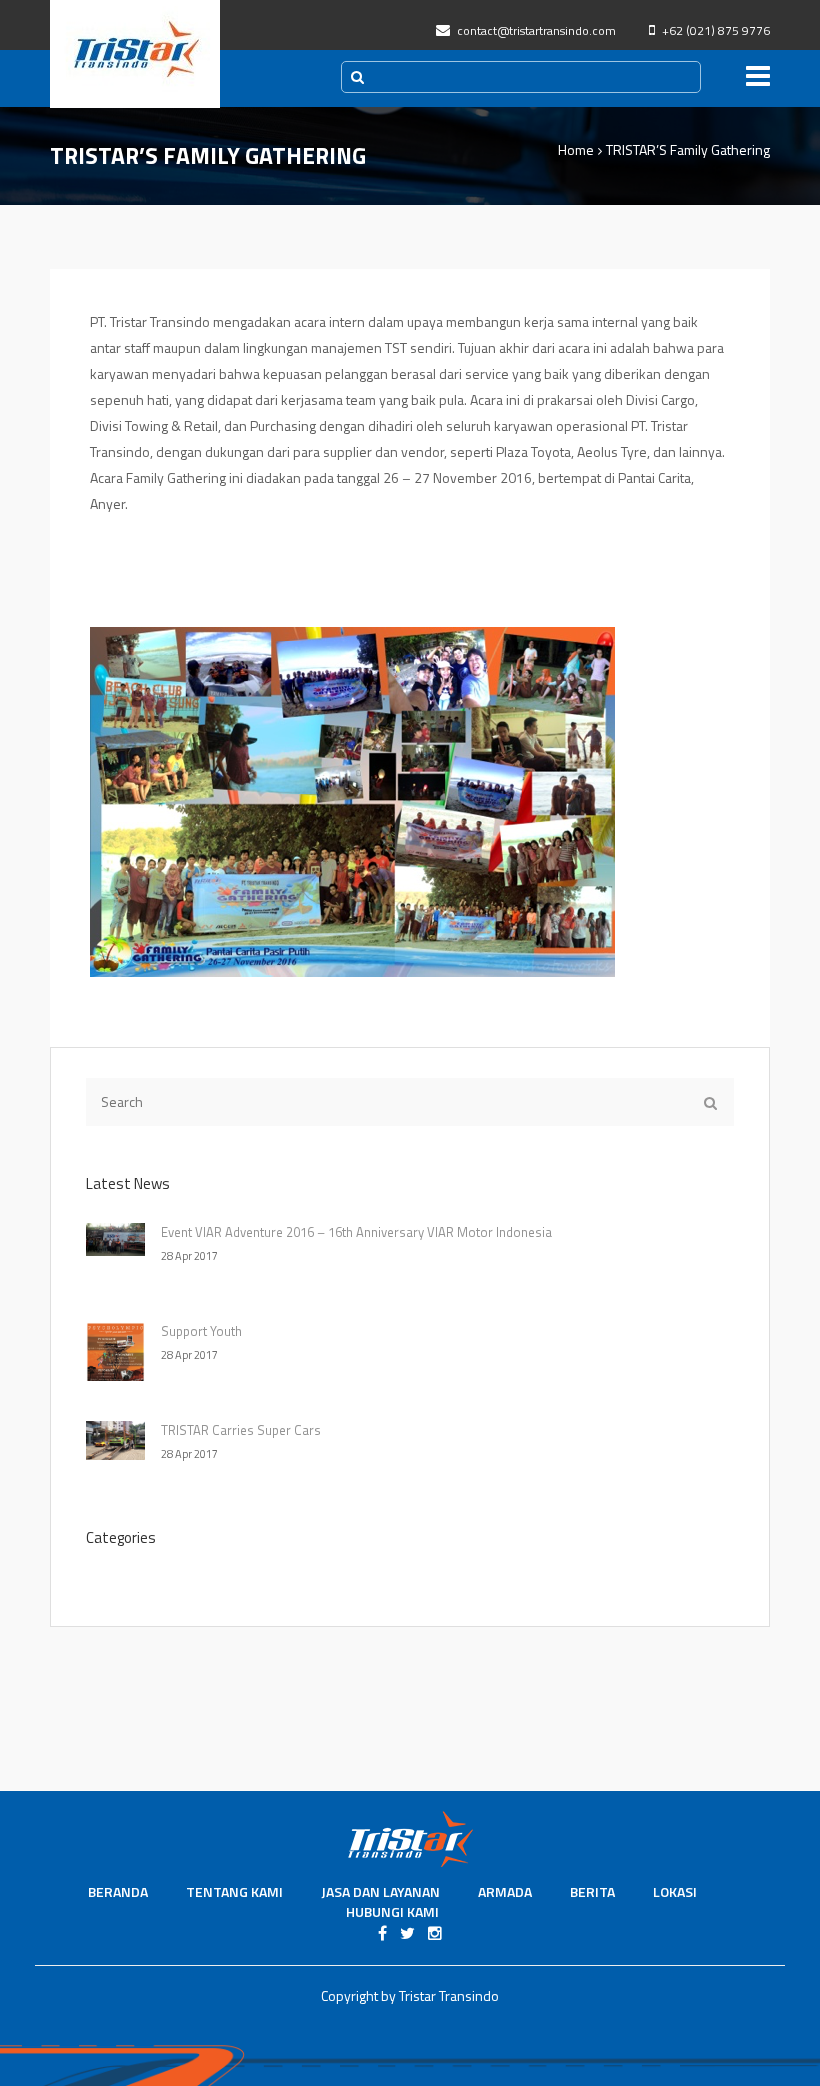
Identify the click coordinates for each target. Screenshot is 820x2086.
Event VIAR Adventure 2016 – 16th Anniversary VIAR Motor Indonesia (356, 1232)
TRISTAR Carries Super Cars (241, 1430)
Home (576, 149)
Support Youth (201, 1331)
